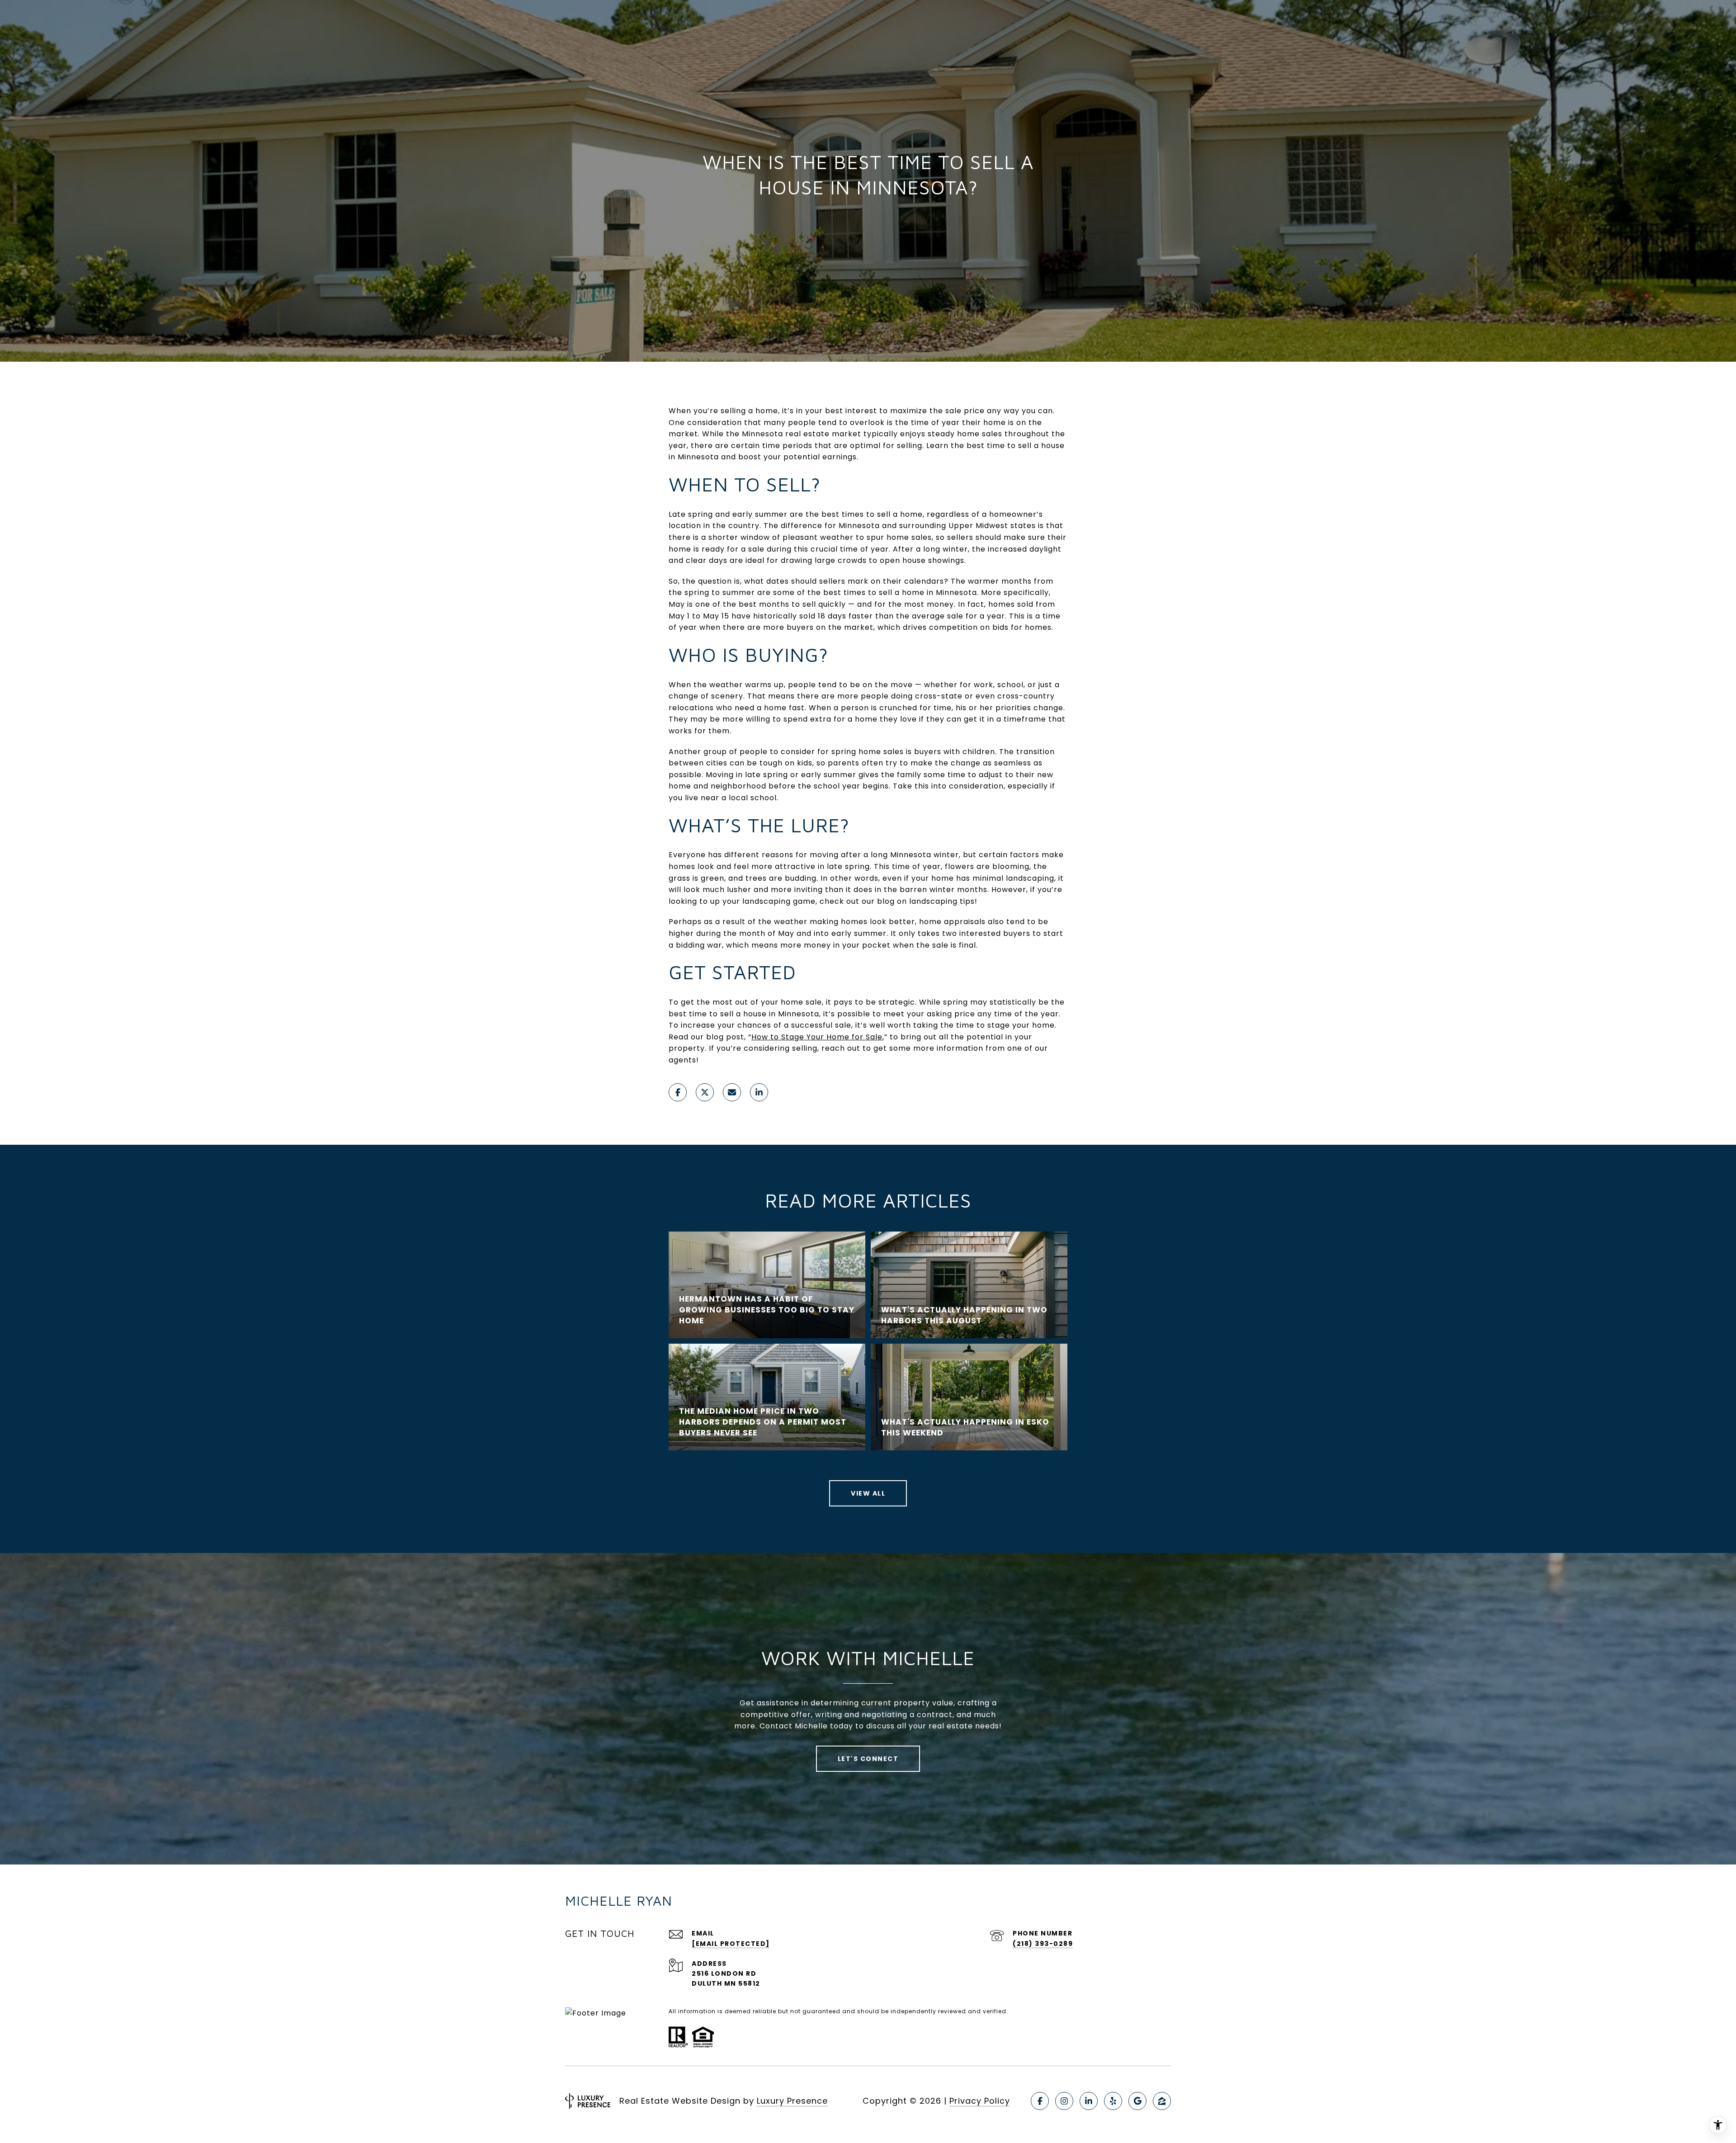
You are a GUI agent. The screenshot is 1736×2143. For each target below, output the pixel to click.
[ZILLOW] (1162, 2101)
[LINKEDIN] (1089, 2101)
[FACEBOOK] (1040, 2101)
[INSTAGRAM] (1064, 2101)
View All (868, 1493)
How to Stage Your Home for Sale (817, 1037)
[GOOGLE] (1137, 2101)
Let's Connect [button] (868, 1759)
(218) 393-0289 (1043, 1944)
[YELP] (1113, 2101)
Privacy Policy (980, 2101)
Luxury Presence (792, 2101)
